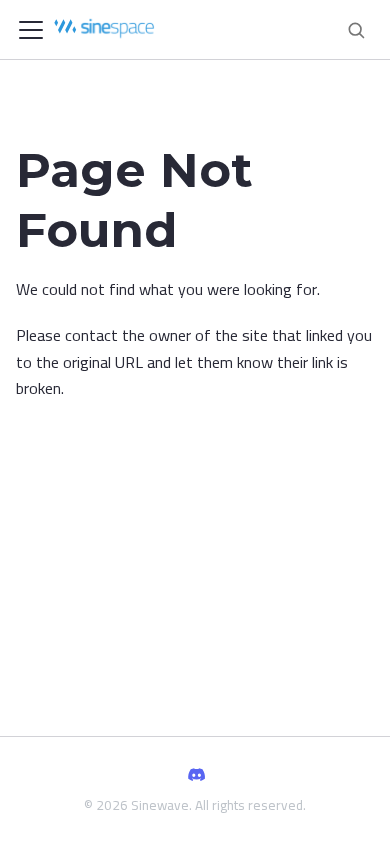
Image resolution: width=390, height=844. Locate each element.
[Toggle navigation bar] (31, 30)
